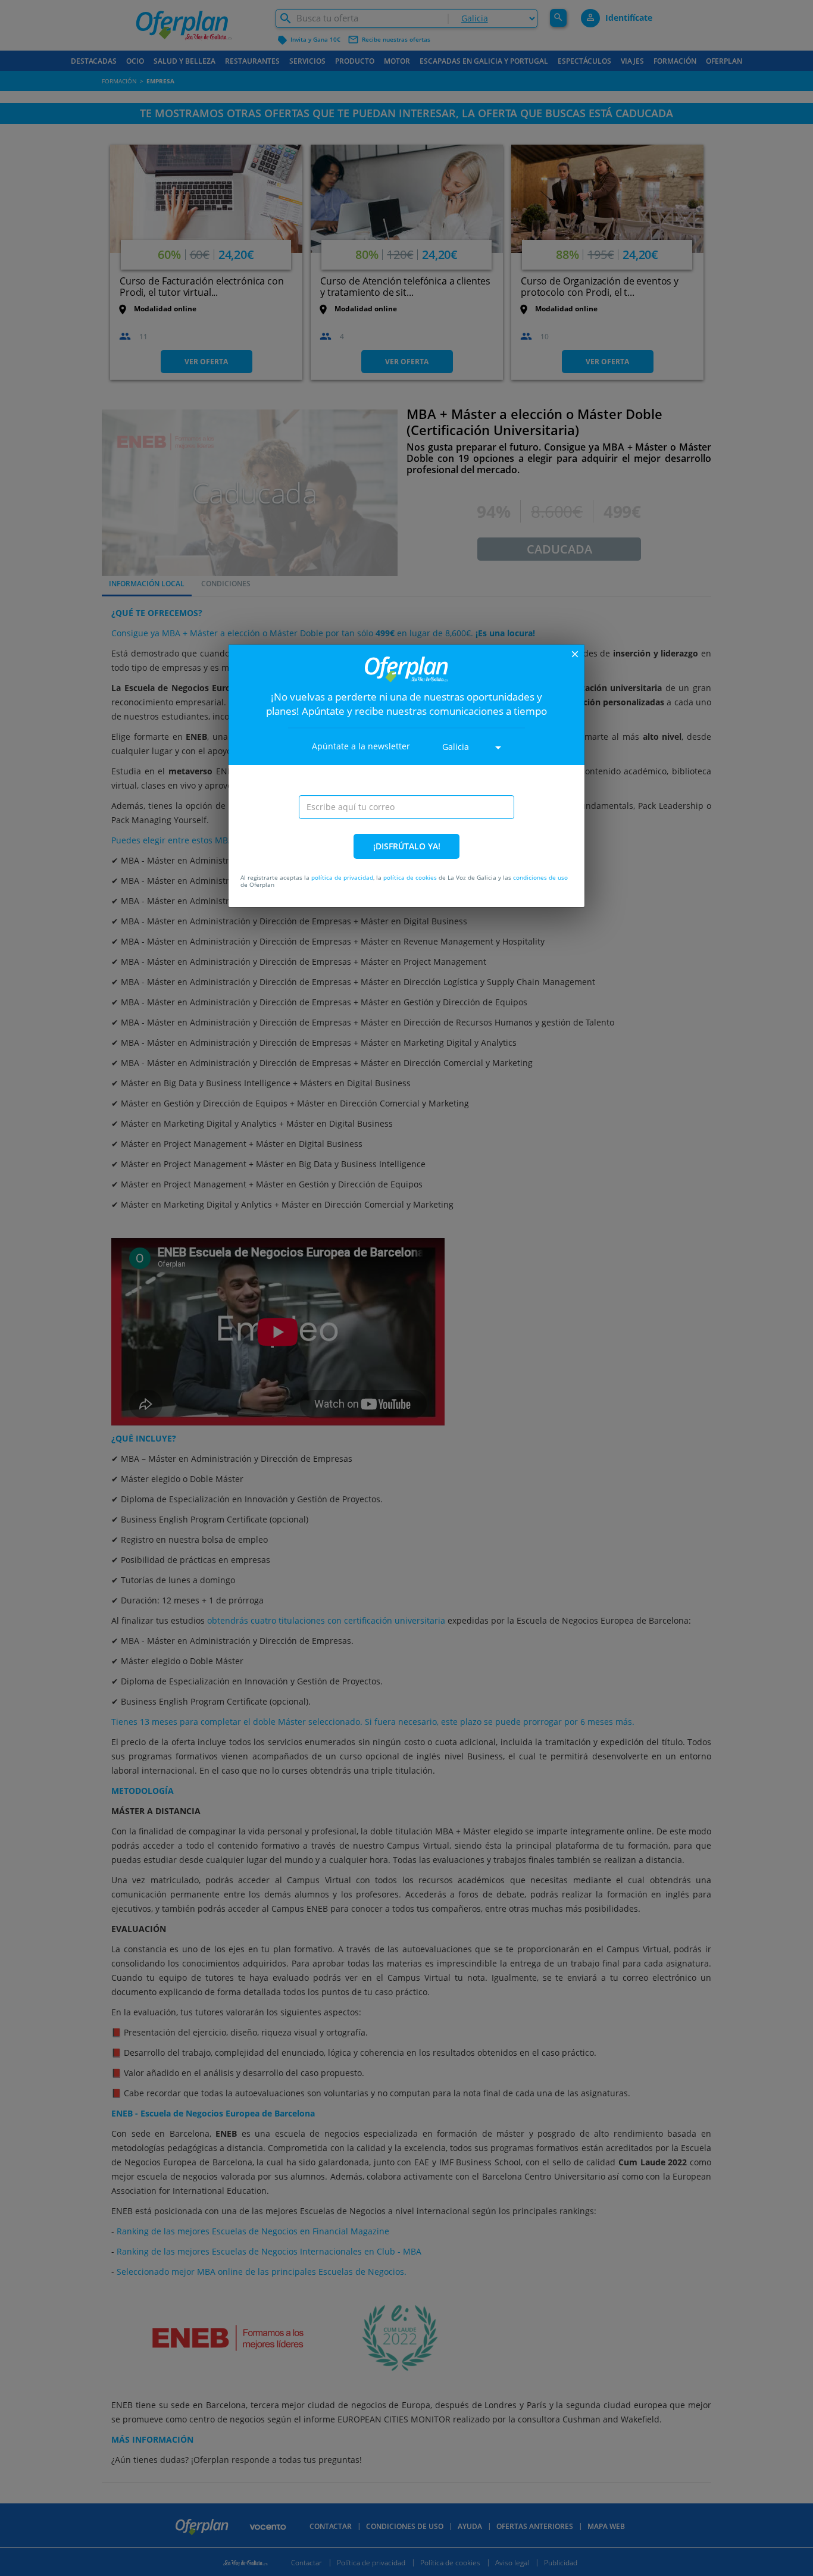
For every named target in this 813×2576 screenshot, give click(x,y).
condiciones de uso (540, 877)
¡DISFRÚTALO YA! (407, 846)
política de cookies (410, 877)
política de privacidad (342, 877)
